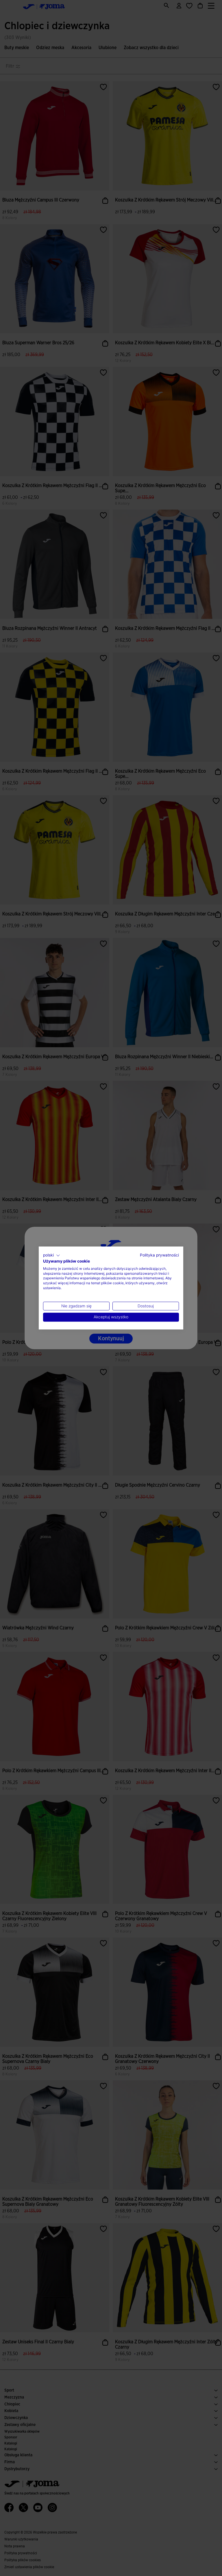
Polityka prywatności (159, 1255)
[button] (52, 1255)
